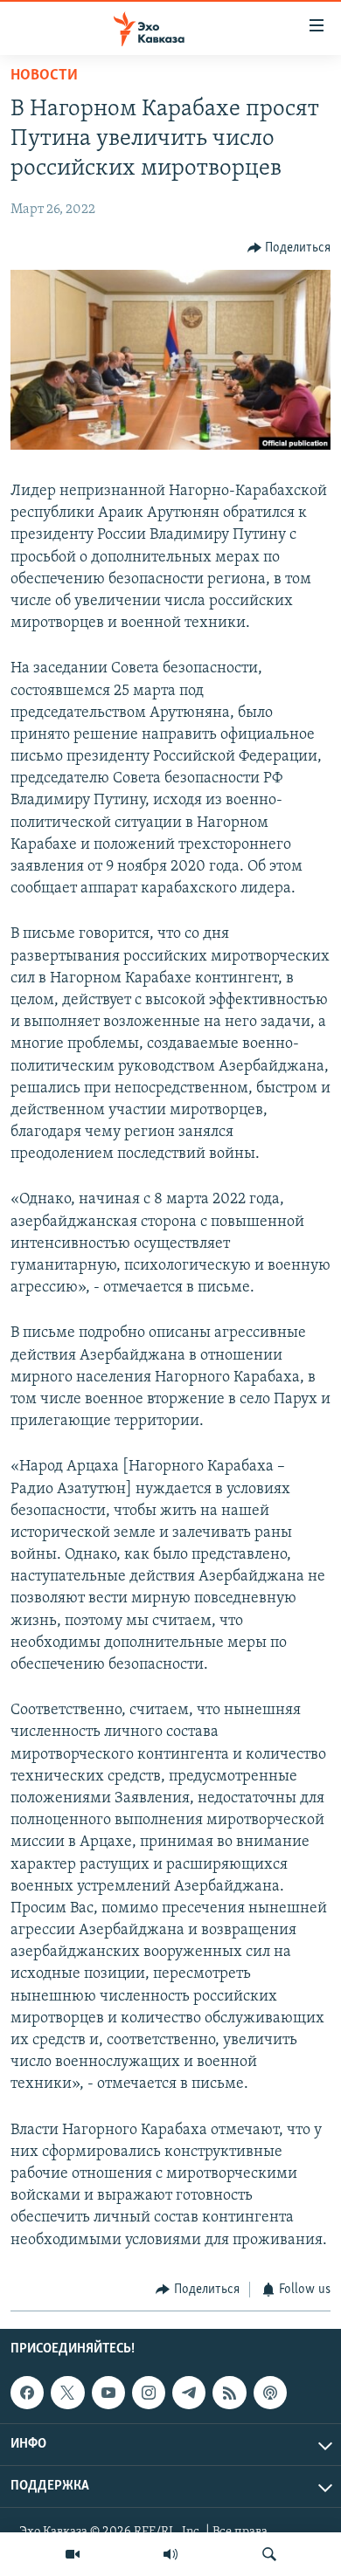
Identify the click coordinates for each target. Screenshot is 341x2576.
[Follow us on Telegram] (189, 2393)
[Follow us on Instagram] (149, 2393)
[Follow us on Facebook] (27, 2393)
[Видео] (73, 2554)
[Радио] (170, 2554)
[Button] (289, 248)
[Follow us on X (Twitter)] (67, 2393)
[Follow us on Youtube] (108, 2393)
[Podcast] (270, 2393)
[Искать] (269, 2554)
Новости (44, 76)
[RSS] (229, 2393)
